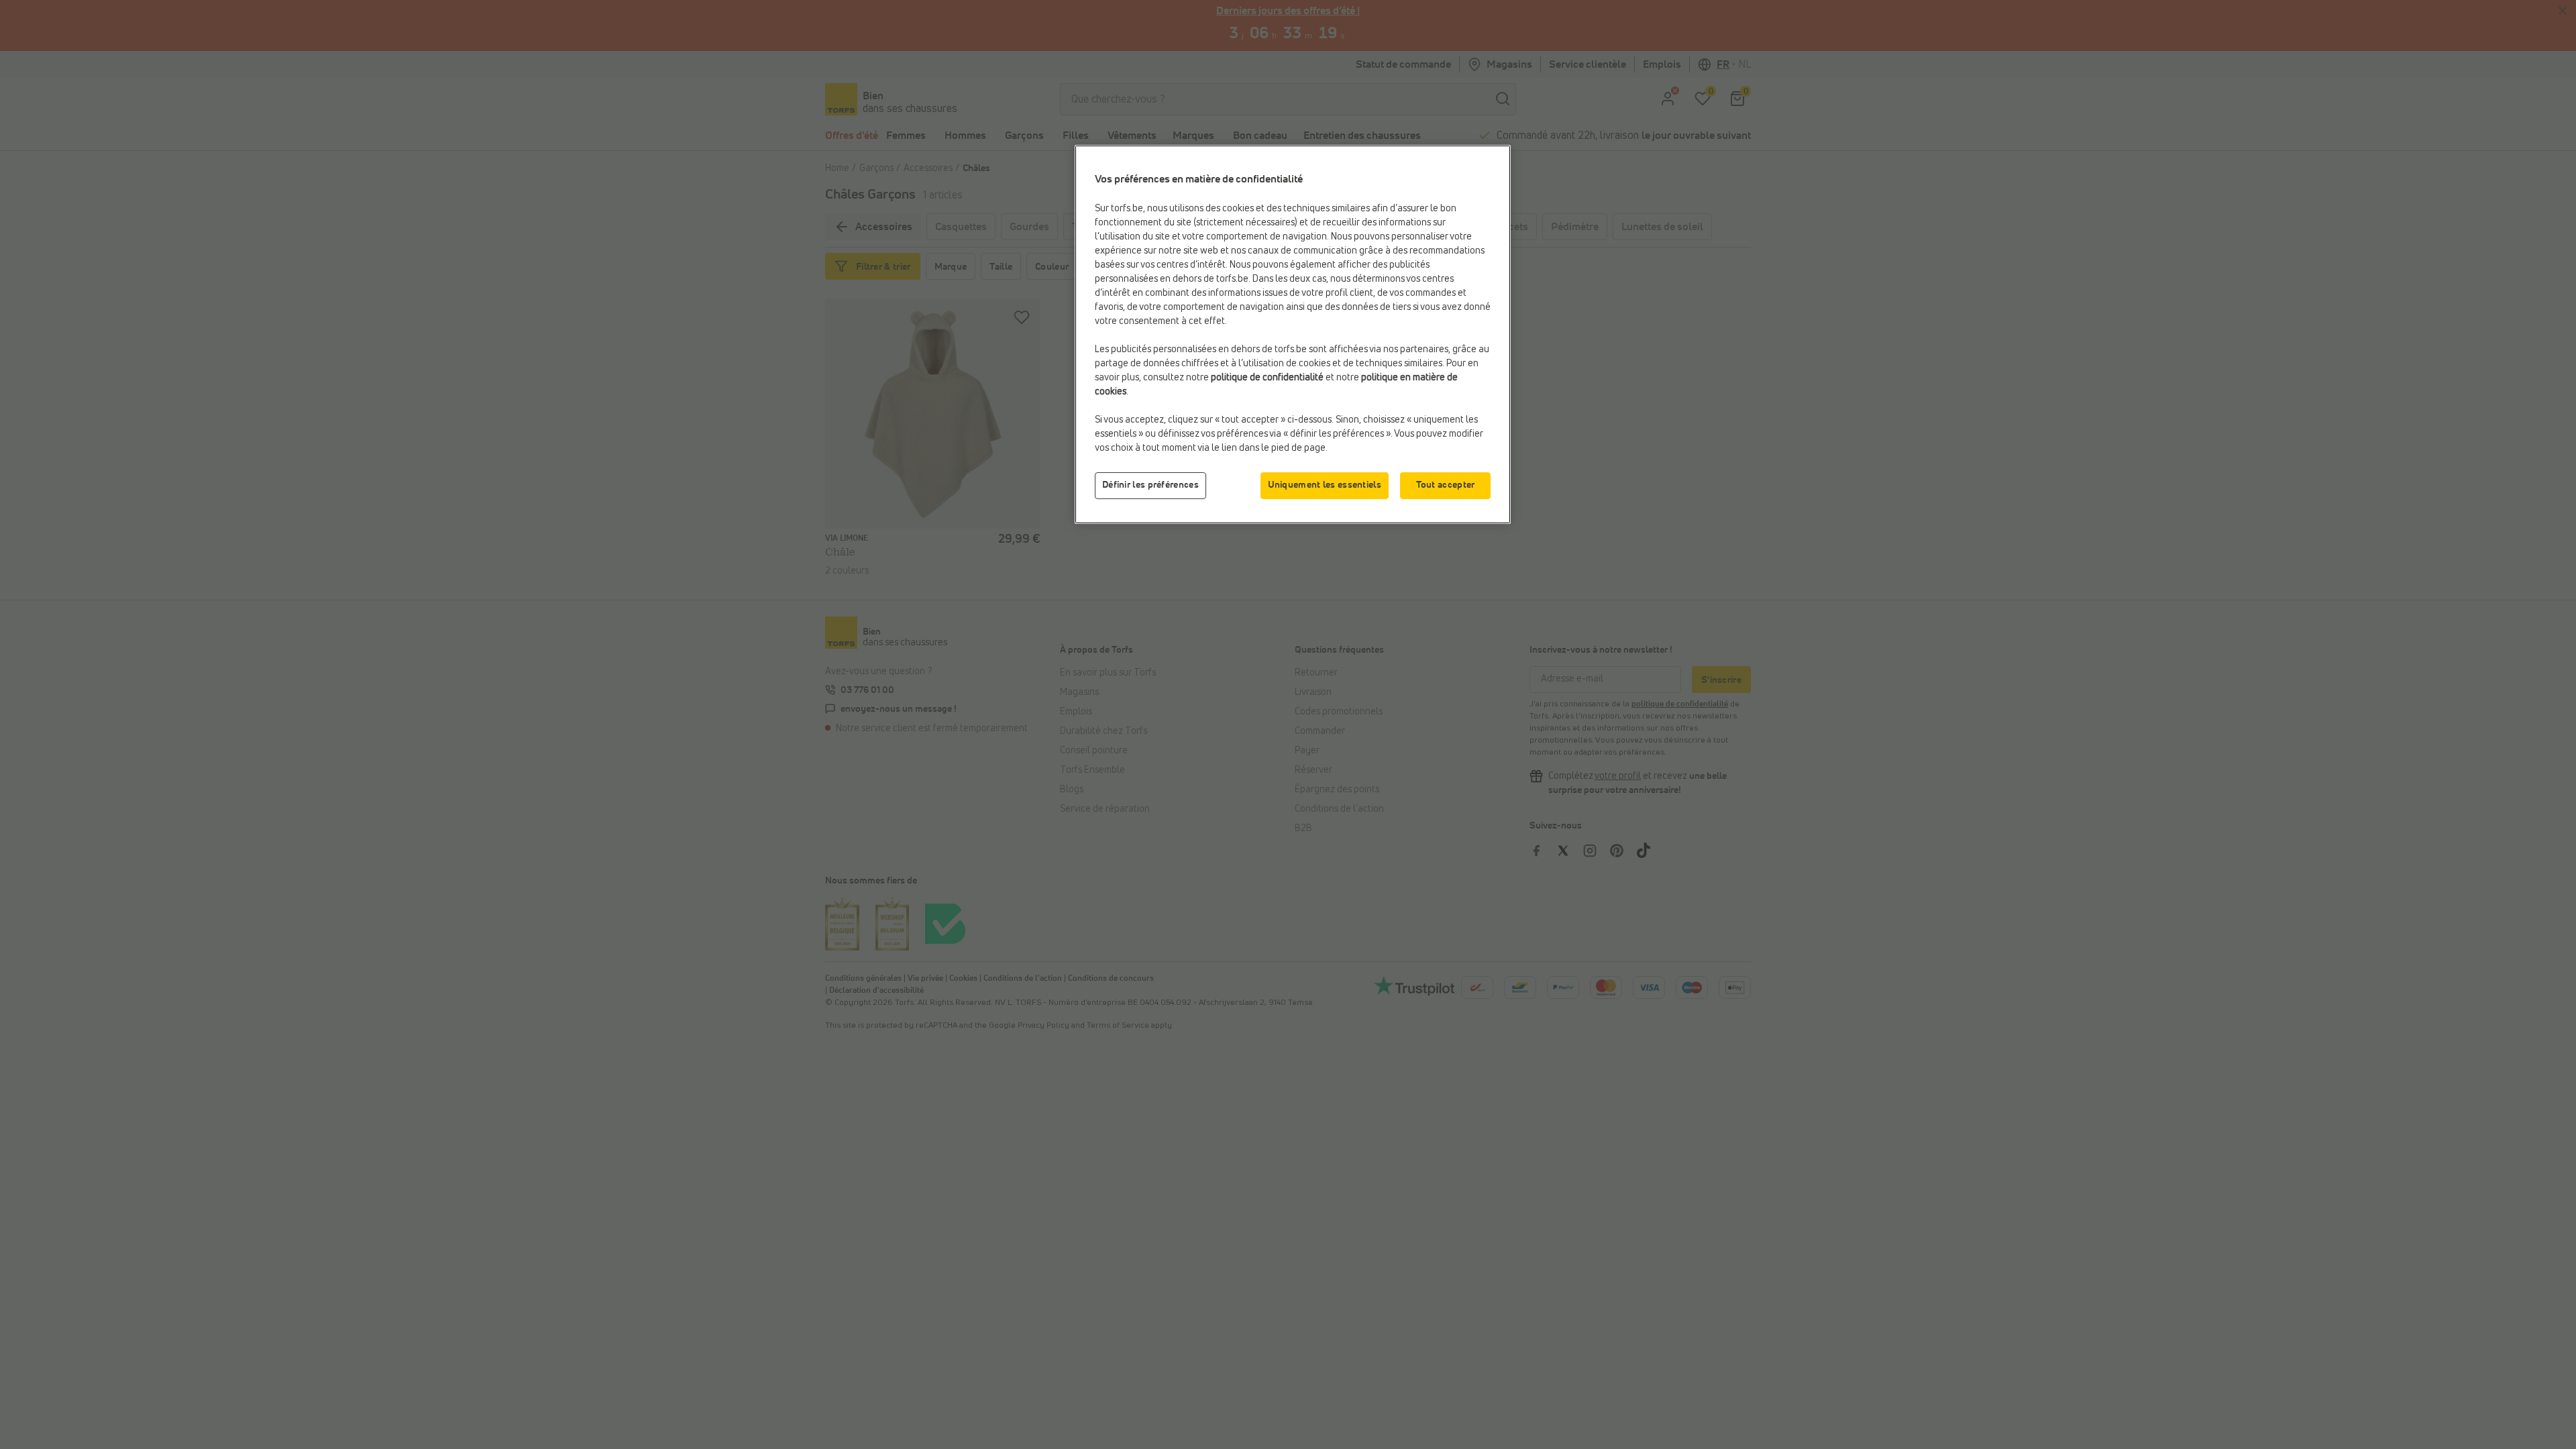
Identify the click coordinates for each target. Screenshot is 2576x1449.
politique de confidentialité (1267, 378)
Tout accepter (1446, 485)
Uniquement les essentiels (1325, 485)
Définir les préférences (1150, 485)
